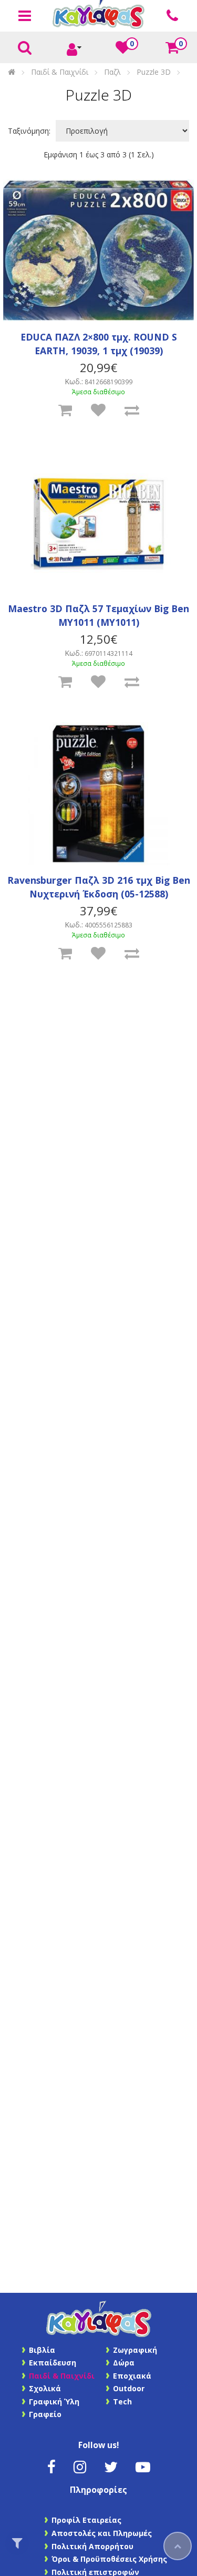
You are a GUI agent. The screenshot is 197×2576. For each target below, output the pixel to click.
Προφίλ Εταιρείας (86, 2520)
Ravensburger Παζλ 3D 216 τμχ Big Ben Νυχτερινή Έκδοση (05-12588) (99, 887)
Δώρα (124, 2363)
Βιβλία (42, 2350)
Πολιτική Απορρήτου (92, 2546)
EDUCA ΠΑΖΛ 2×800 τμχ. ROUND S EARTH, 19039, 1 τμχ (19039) (99, 344)
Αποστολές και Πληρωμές (102, 2533)
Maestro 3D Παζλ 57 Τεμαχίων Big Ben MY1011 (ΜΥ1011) (98, 615)
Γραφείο (45, 2414)
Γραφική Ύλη (54, 2402)
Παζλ (112, 72)
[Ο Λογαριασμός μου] (74, 48)
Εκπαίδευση (53, 2363)
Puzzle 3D (154, 72)
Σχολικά (45, 2388)
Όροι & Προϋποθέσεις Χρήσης (109, 2559)
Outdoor (129, 2388)
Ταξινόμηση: (29, 131)
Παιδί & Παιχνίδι (60, 72)
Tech (122, 2402)
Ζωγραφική (135, 2350)
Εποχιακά (132, 2376)
